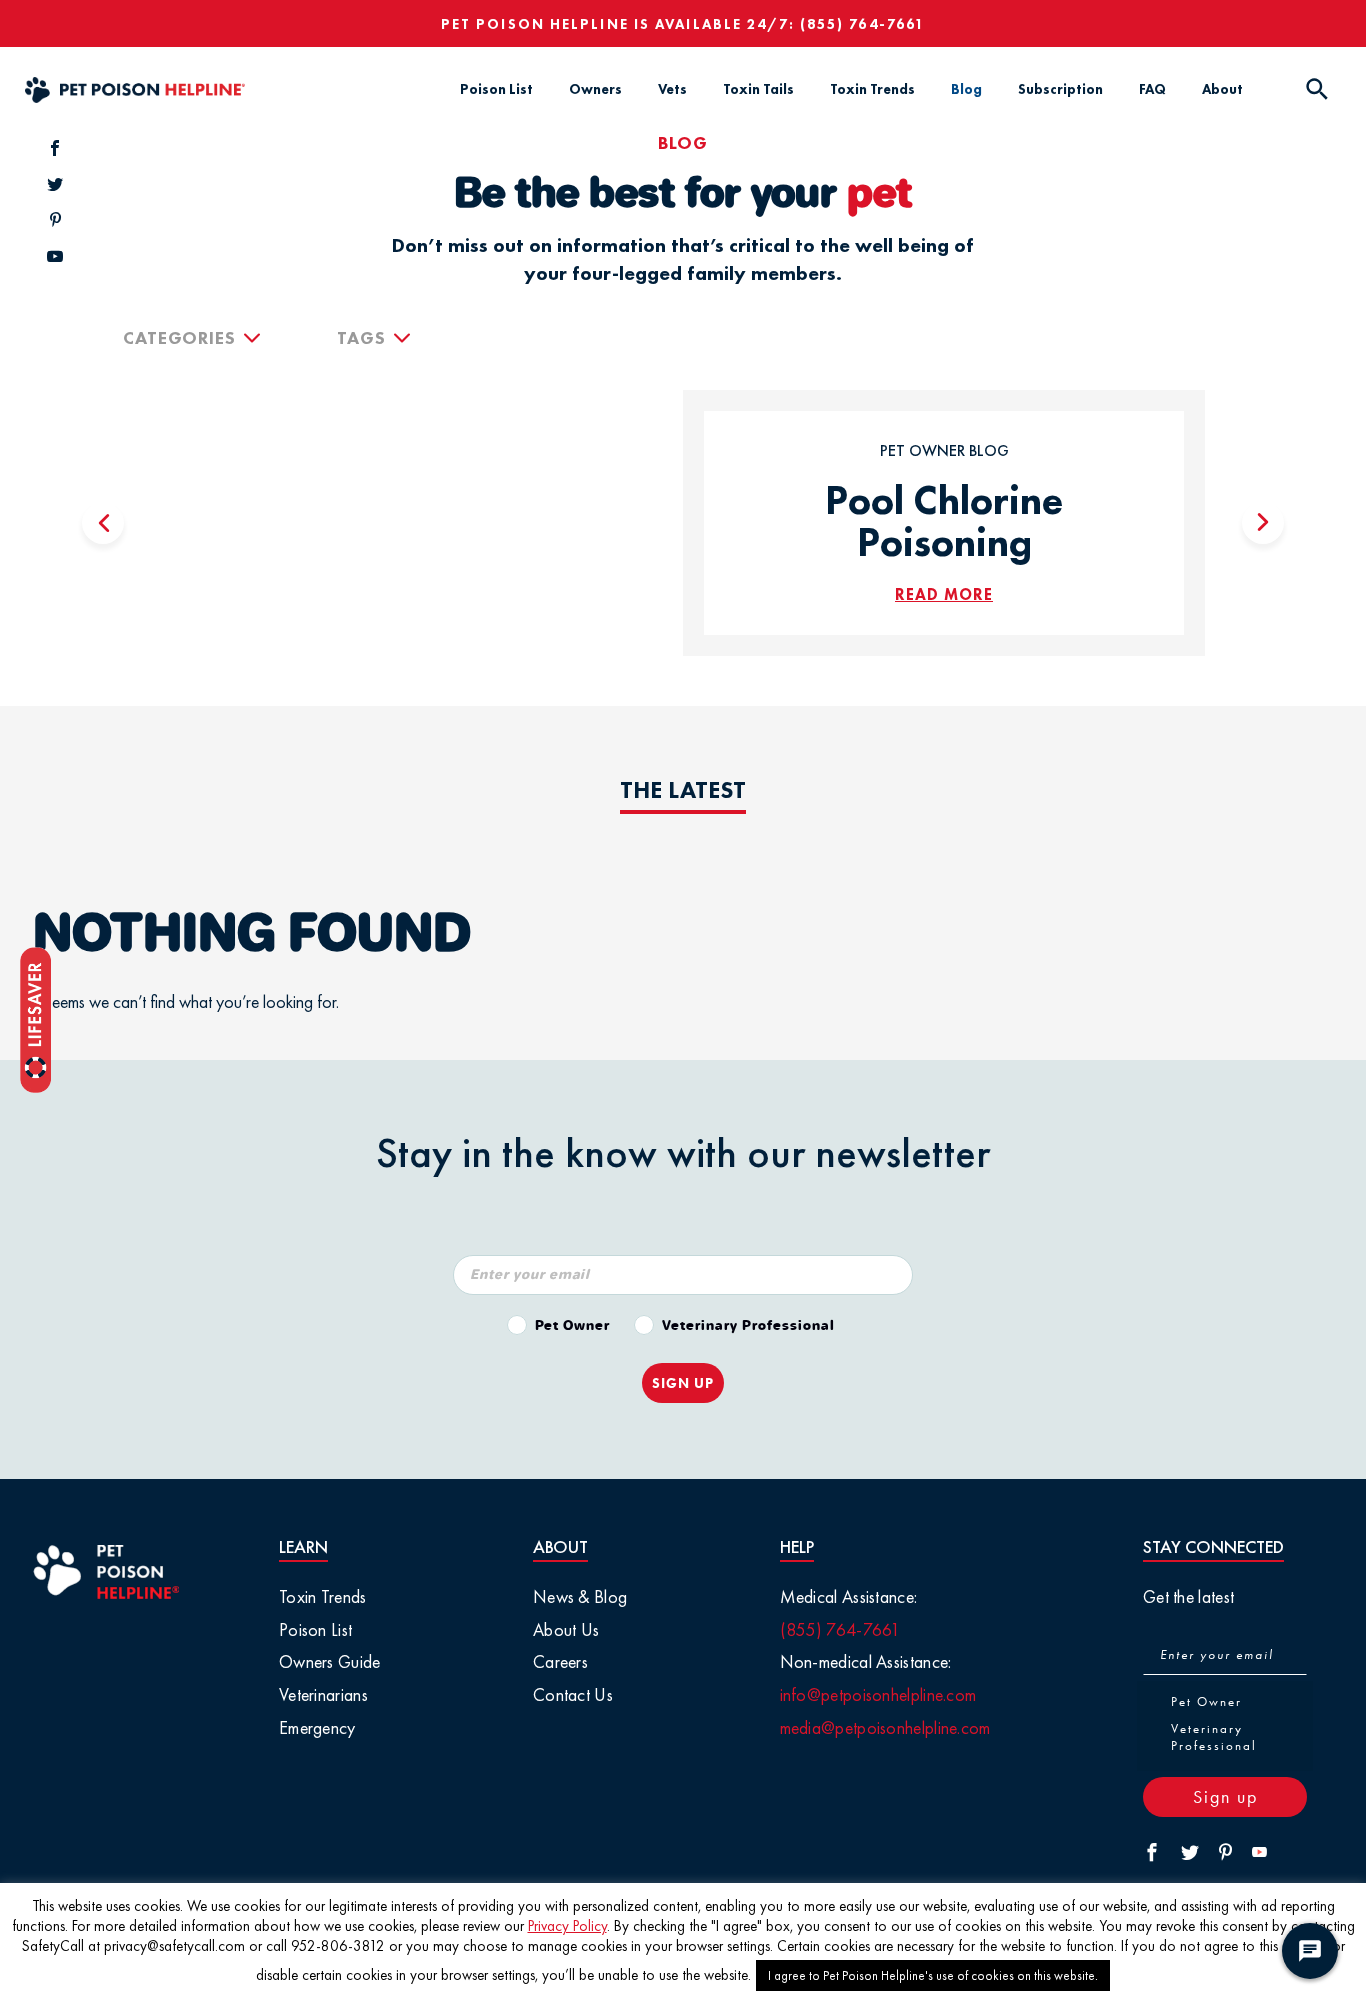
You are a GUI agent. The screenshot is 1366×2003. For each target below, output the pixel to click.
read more (944, 594)
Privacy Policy (567, 1926)
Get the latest (1188, 1596)
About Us (566, 1629)
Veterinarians (323, 1694)
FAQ (1152, 89)
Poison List (496, 89)
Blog (966, 89)
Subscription (1060, 89)
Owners (595, 89)
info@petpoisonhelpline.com (878, 1694)
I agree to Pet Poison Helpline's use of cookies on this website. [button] (933, 1975)
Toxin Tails (758, 89)
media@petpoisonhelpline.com (885, 1727)
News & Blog (580, 1596)
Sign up (1225, 1796)
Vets (672, 89)
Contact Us (573, 1694)
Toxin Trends (872, 89)
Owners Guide (330, 1661)
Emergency (317, 1727)
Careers (560, 1661)
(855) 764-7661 (862, 24)
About (1222, 89)
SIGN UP (683, 1383)
